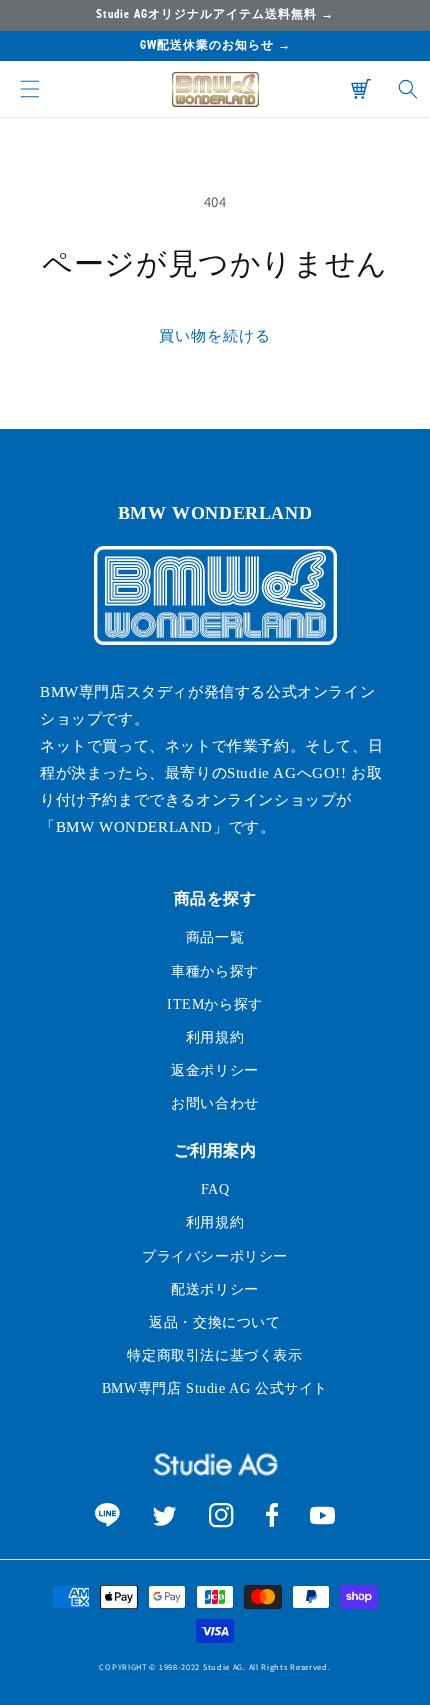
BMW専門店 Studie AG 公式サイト (215, 1388)
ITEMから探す (215, 1004)
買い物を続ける (215, 335)
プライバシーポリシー (215, 1256)
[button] (30, 89)
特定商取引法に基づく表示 (214, 1355)
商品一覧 (215, 937)
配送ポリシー (215, 1289)
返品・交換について (214, 1322)
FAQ (215, 1189)
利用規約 (215, 1037)
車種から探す (215, 971)
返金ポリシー (215, 1070)
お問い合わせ (215, 1103)
